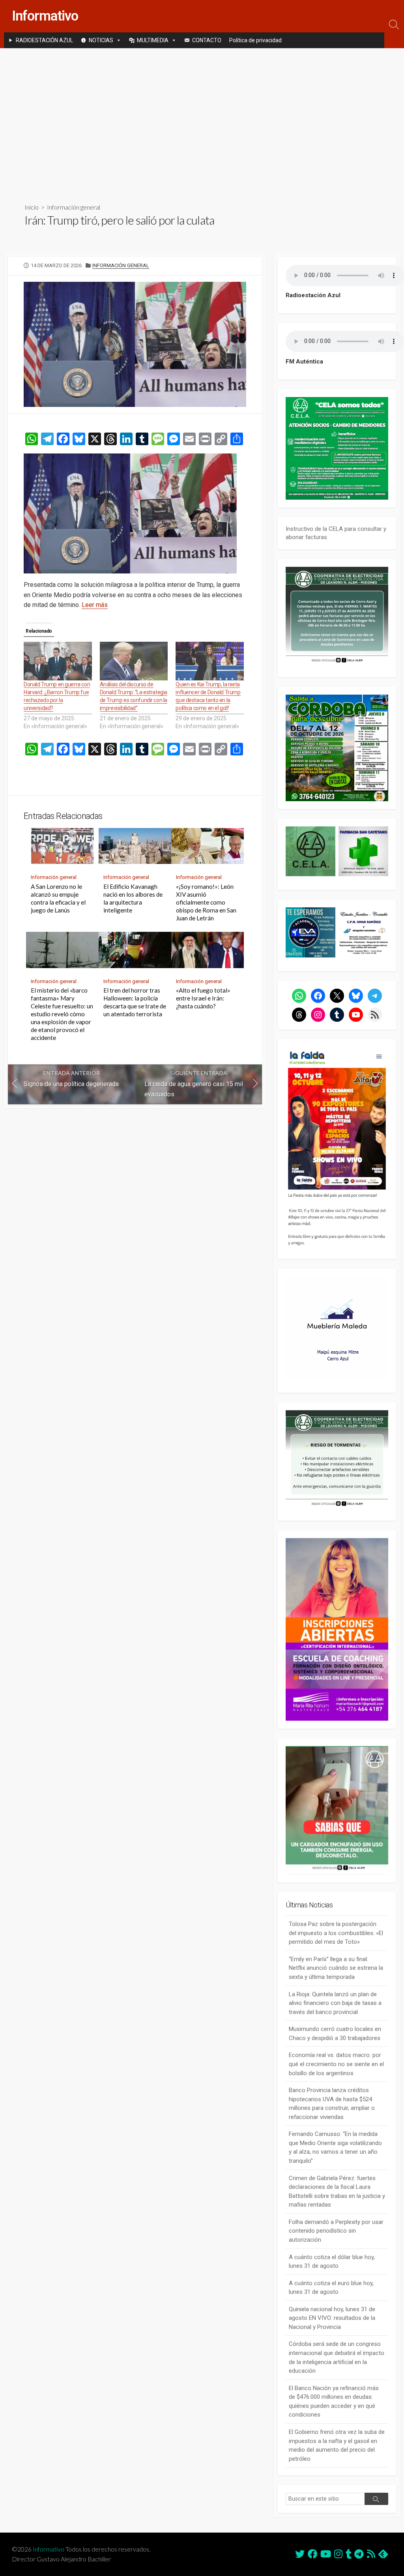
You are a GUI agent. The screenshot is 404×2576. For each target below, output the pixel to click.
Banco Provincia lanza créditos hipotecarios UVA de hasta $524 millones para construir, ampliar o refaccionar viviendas (332, 2104)
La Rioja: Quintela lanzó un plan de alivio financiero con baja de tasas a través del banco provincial (335, 2003)
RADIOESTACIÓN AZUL (44, 40)
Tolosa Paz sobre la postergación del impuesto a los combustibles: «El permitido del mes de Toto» (336, 1933)
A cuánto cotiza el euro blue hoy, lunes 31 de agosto (331, 2288)
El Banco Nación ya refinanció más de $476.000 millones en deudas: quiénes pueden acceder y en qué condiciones (334, 2402)
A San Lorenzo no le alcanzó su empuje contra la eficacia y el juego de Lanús (58, 898)
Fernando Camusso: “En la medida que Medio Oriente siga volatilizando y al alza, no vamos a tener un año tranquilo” (335, 2147)
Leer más (95, 605)
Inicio (32, 207)
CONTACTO (207, 40)
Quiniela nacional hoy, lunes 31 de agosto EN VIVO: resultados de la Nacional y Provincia (332, 2318)
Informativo (49, 2549)
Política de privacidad (255, 40)
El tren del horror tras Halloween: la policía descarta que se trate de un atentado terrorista (135, 1002)
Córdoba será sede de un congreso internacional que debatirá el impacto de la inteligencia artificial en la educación (337, 2357)
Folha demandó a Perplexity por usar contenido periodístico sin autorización (336, 2231)
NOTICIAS (101, 40)
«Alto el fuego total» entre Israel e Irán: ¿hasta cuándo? (203, 998)
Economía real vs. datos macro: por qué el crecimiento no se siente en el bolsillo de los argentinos (336, 2064)
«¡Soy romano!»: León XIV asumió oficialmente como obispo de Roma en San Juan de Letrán (206, 902)
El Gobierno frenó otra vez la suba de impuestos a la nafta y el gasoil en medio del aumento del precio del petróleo (337, 2445)
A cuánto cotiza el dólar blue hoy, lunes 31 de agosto (332, 2262)
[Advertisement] (202, 119)
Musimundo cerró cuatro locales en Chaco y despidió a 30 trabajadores (335, 2034)
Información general (74, 207)
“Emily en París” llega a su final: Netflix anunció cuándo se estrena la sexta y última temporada (336, 1968)
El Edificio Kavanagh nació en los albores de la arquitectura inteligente (133, 898)
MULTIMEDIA (153, 40)
